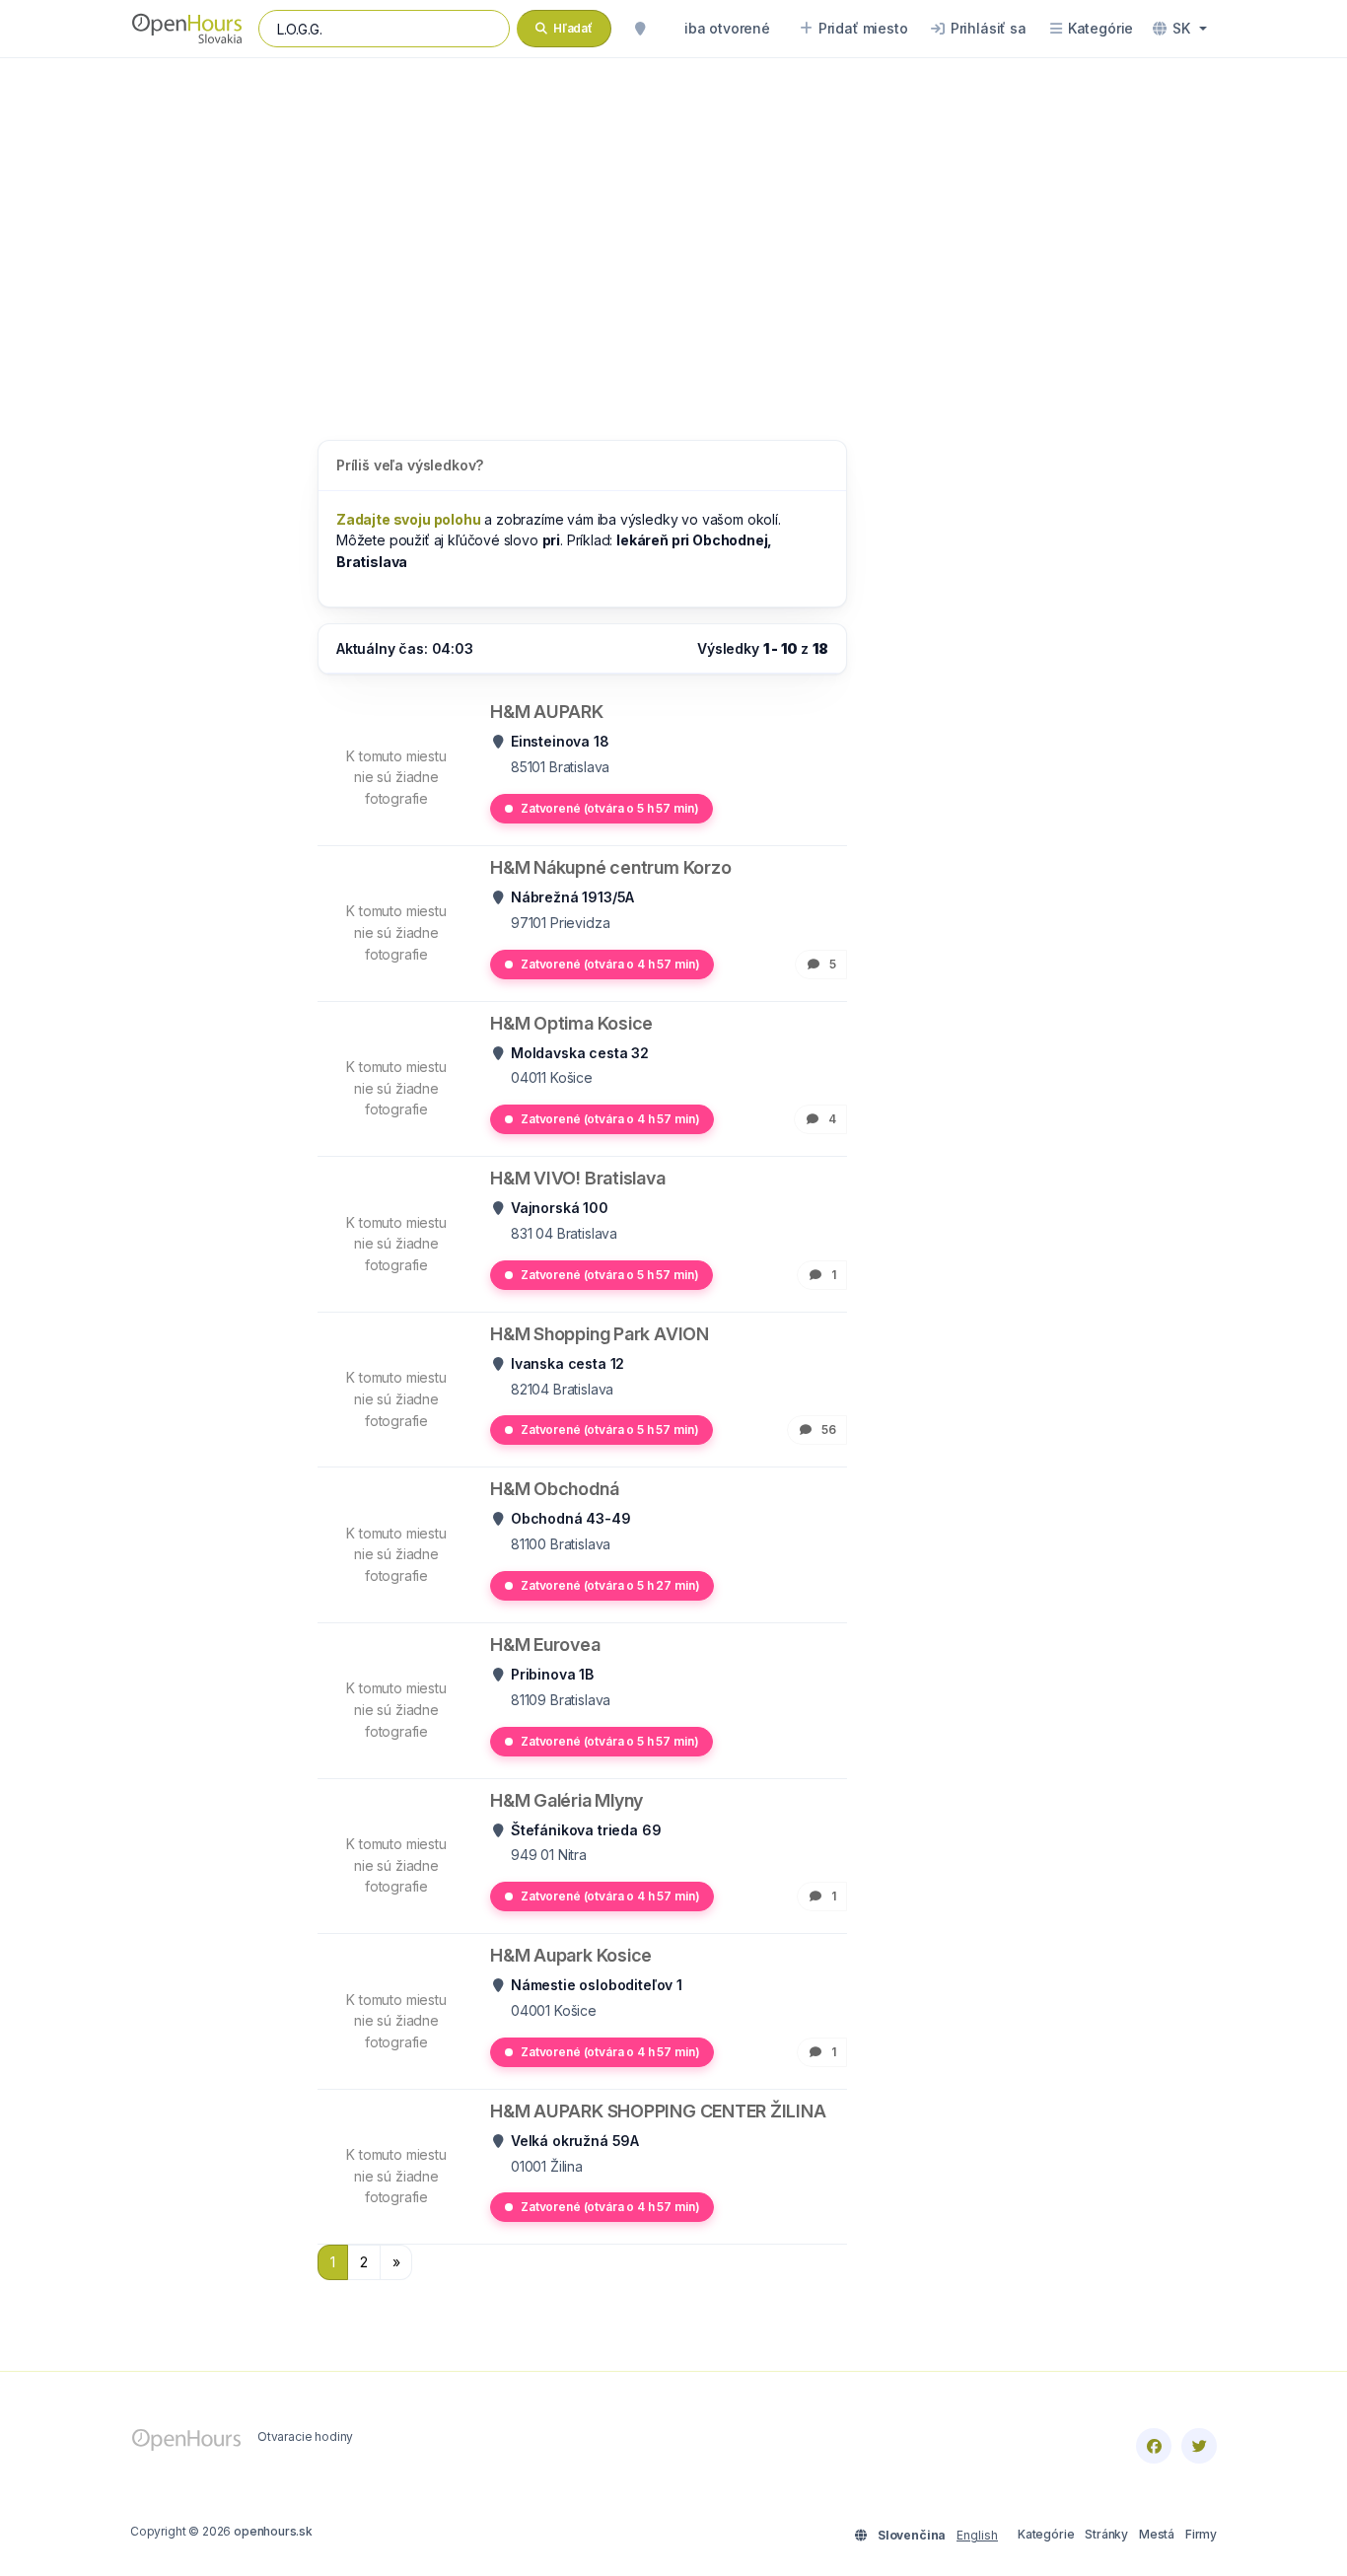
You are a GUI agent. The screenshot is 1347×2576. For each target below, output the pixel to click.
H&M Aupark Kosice (571, 1955)
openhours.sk (273, 2531)
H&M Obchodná (554, 1489)
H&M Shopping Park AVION (600, 1334)
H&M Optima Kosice (571, 1023)
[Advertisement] (673, 229)
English (977, 2535)
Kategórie (1046, 2534)
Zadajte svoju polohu (409, 519)
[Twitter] (1199, 2446)
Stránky (1106, 2534)
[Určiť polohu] (640, 29)
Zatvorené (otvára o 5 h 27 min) (610, 1585)
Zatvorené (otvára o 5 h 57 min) (609, 808)
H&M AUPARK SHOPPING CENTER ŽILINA (658, 2111)
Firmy (1201, 2534)
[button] (1180, 29)
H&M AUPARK (547, 712)
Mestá (1157, 2534)
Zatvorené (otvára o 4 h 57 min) (610, 964)
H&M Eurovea (545, 1645)
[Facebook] (1154, 2446)
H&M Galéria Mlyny (567, 1800)
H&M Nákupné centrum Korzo (610, 867)
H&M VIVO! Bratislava (578, 1178)
